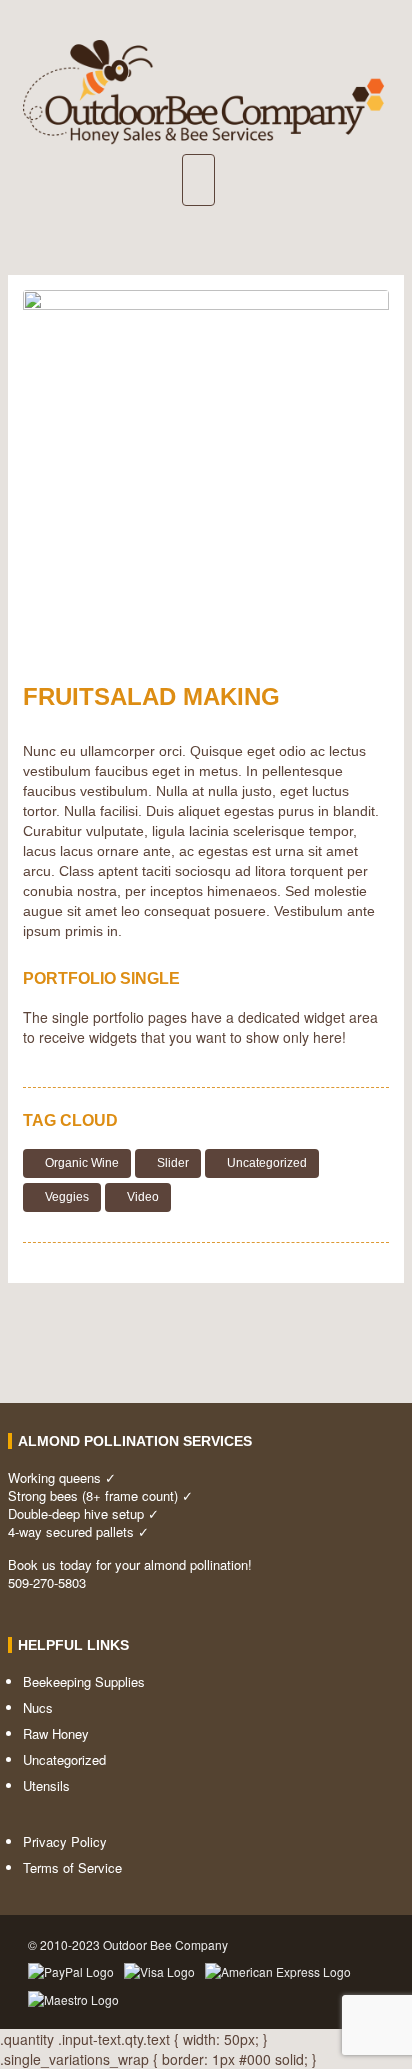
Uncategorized (267, 1163)
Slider (173, 1163)
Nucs (38, 1707)
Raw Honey (56, 1733)
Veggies (67, 1197)
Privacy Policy (65, 1841)
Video (143, 1197)
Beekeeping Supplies (84, 1681)
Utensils (46, 1785)
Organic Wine (82, 1163)
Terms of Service (72, 1867)
